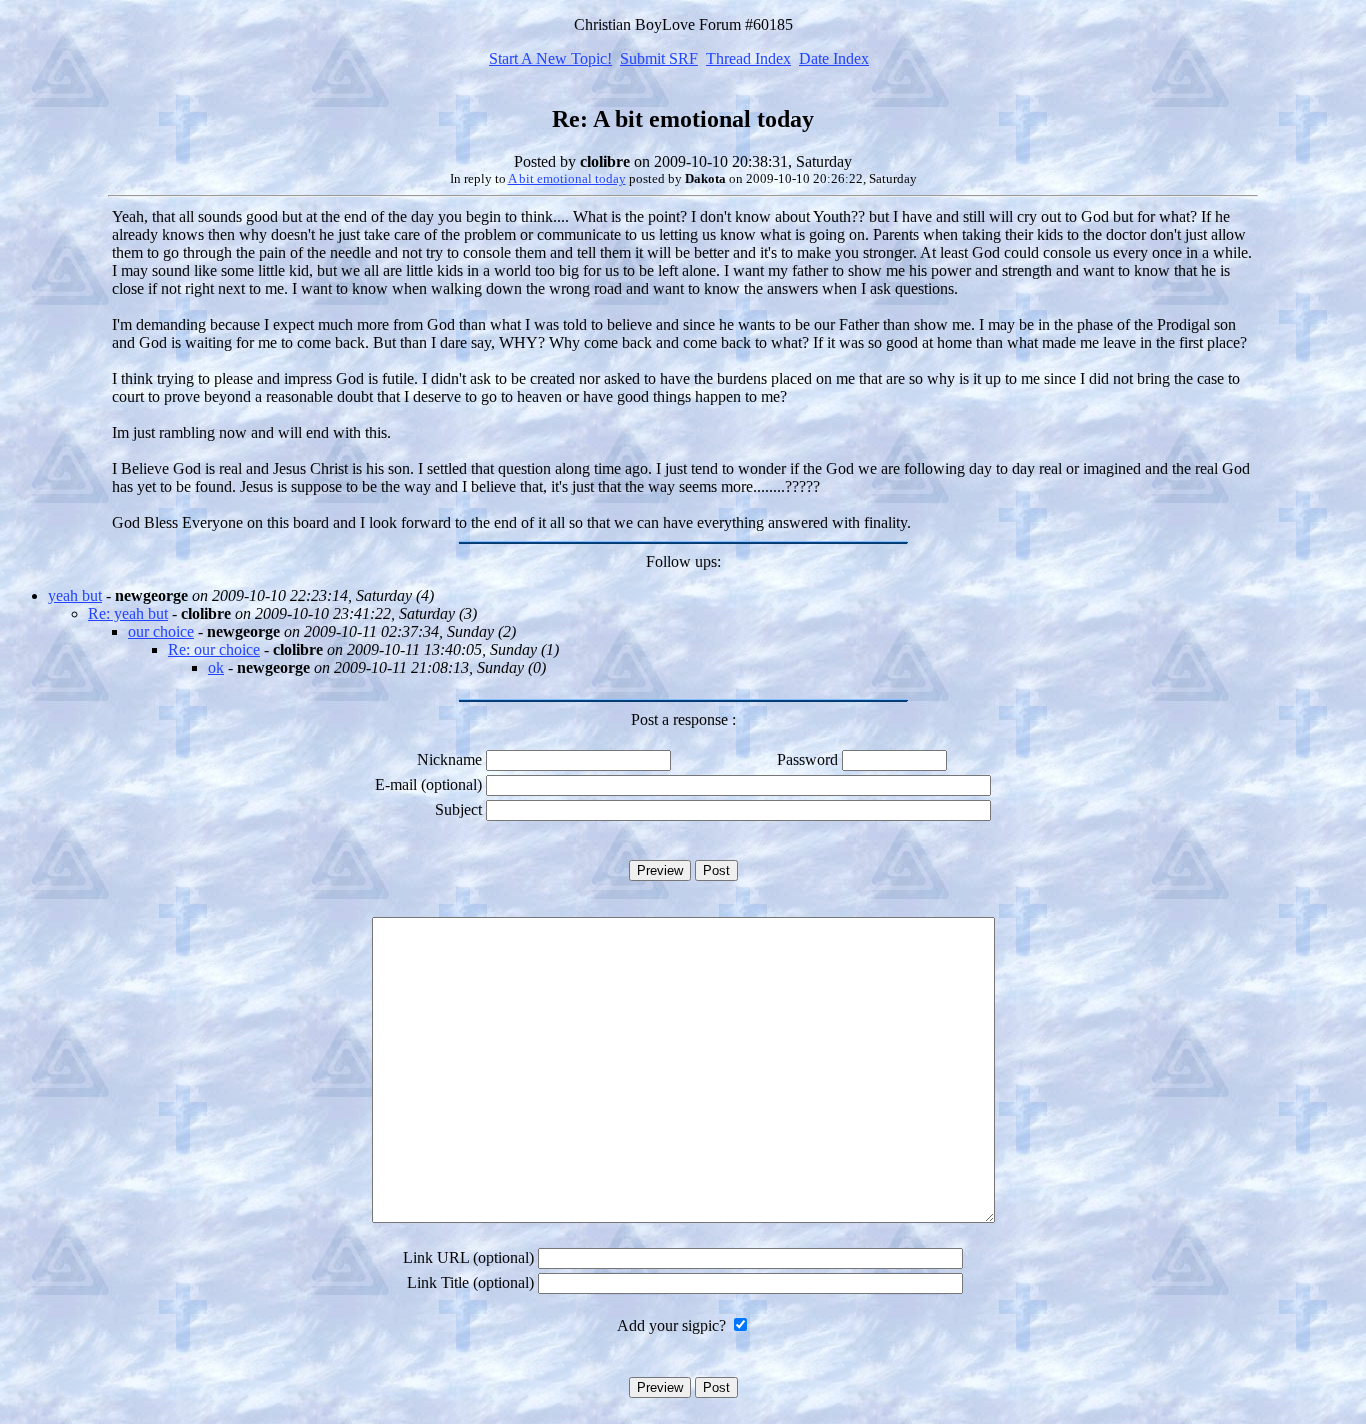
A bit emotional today (567, 178)
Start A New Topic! (550, 58)
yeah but (75, 595)
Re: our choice (214, 649)
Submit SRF (659, 58)
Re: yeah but (128, 613)
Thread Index (748, 58)
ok (216, 667)
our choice (161, 631)
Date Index (834, 58)
